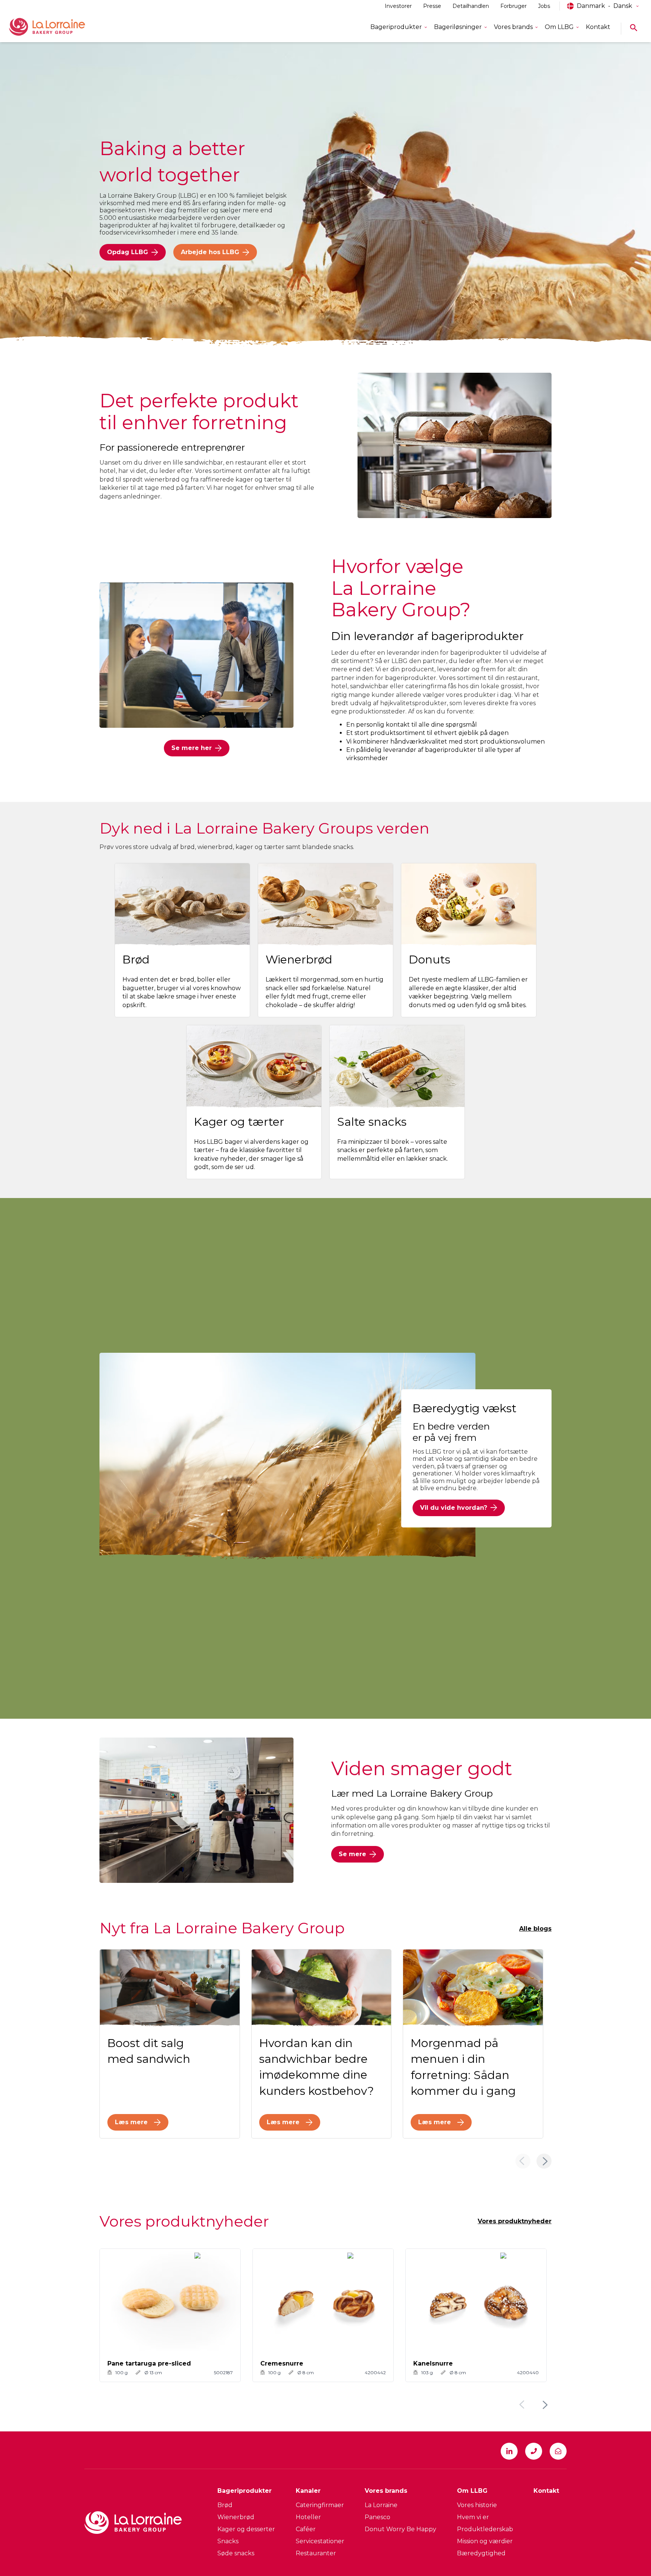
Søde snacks (236, 2553)
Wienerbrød (236, 2517)
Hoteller (308, 2517)
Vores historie (477, 2505)
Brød (225, 2505)
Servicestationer (320, 2541)
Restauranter (316, 2553)
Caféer (306, 2529)
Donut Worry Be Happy (400, 2529)
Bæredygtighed (481, 2553)
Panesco (377, 2517)
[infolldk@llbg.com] (558, 2451)
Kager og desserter (246, 2529)
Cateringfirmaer (320, 2505)
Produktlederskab (485, 2529)
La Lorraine (381, 2505)
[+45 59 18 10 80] (534, 2451)
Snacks (228, 2541)
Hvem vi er (473, 2517)
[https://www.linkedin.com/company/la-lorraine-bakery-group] (509, 2451)
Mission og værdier (485, 2541)
